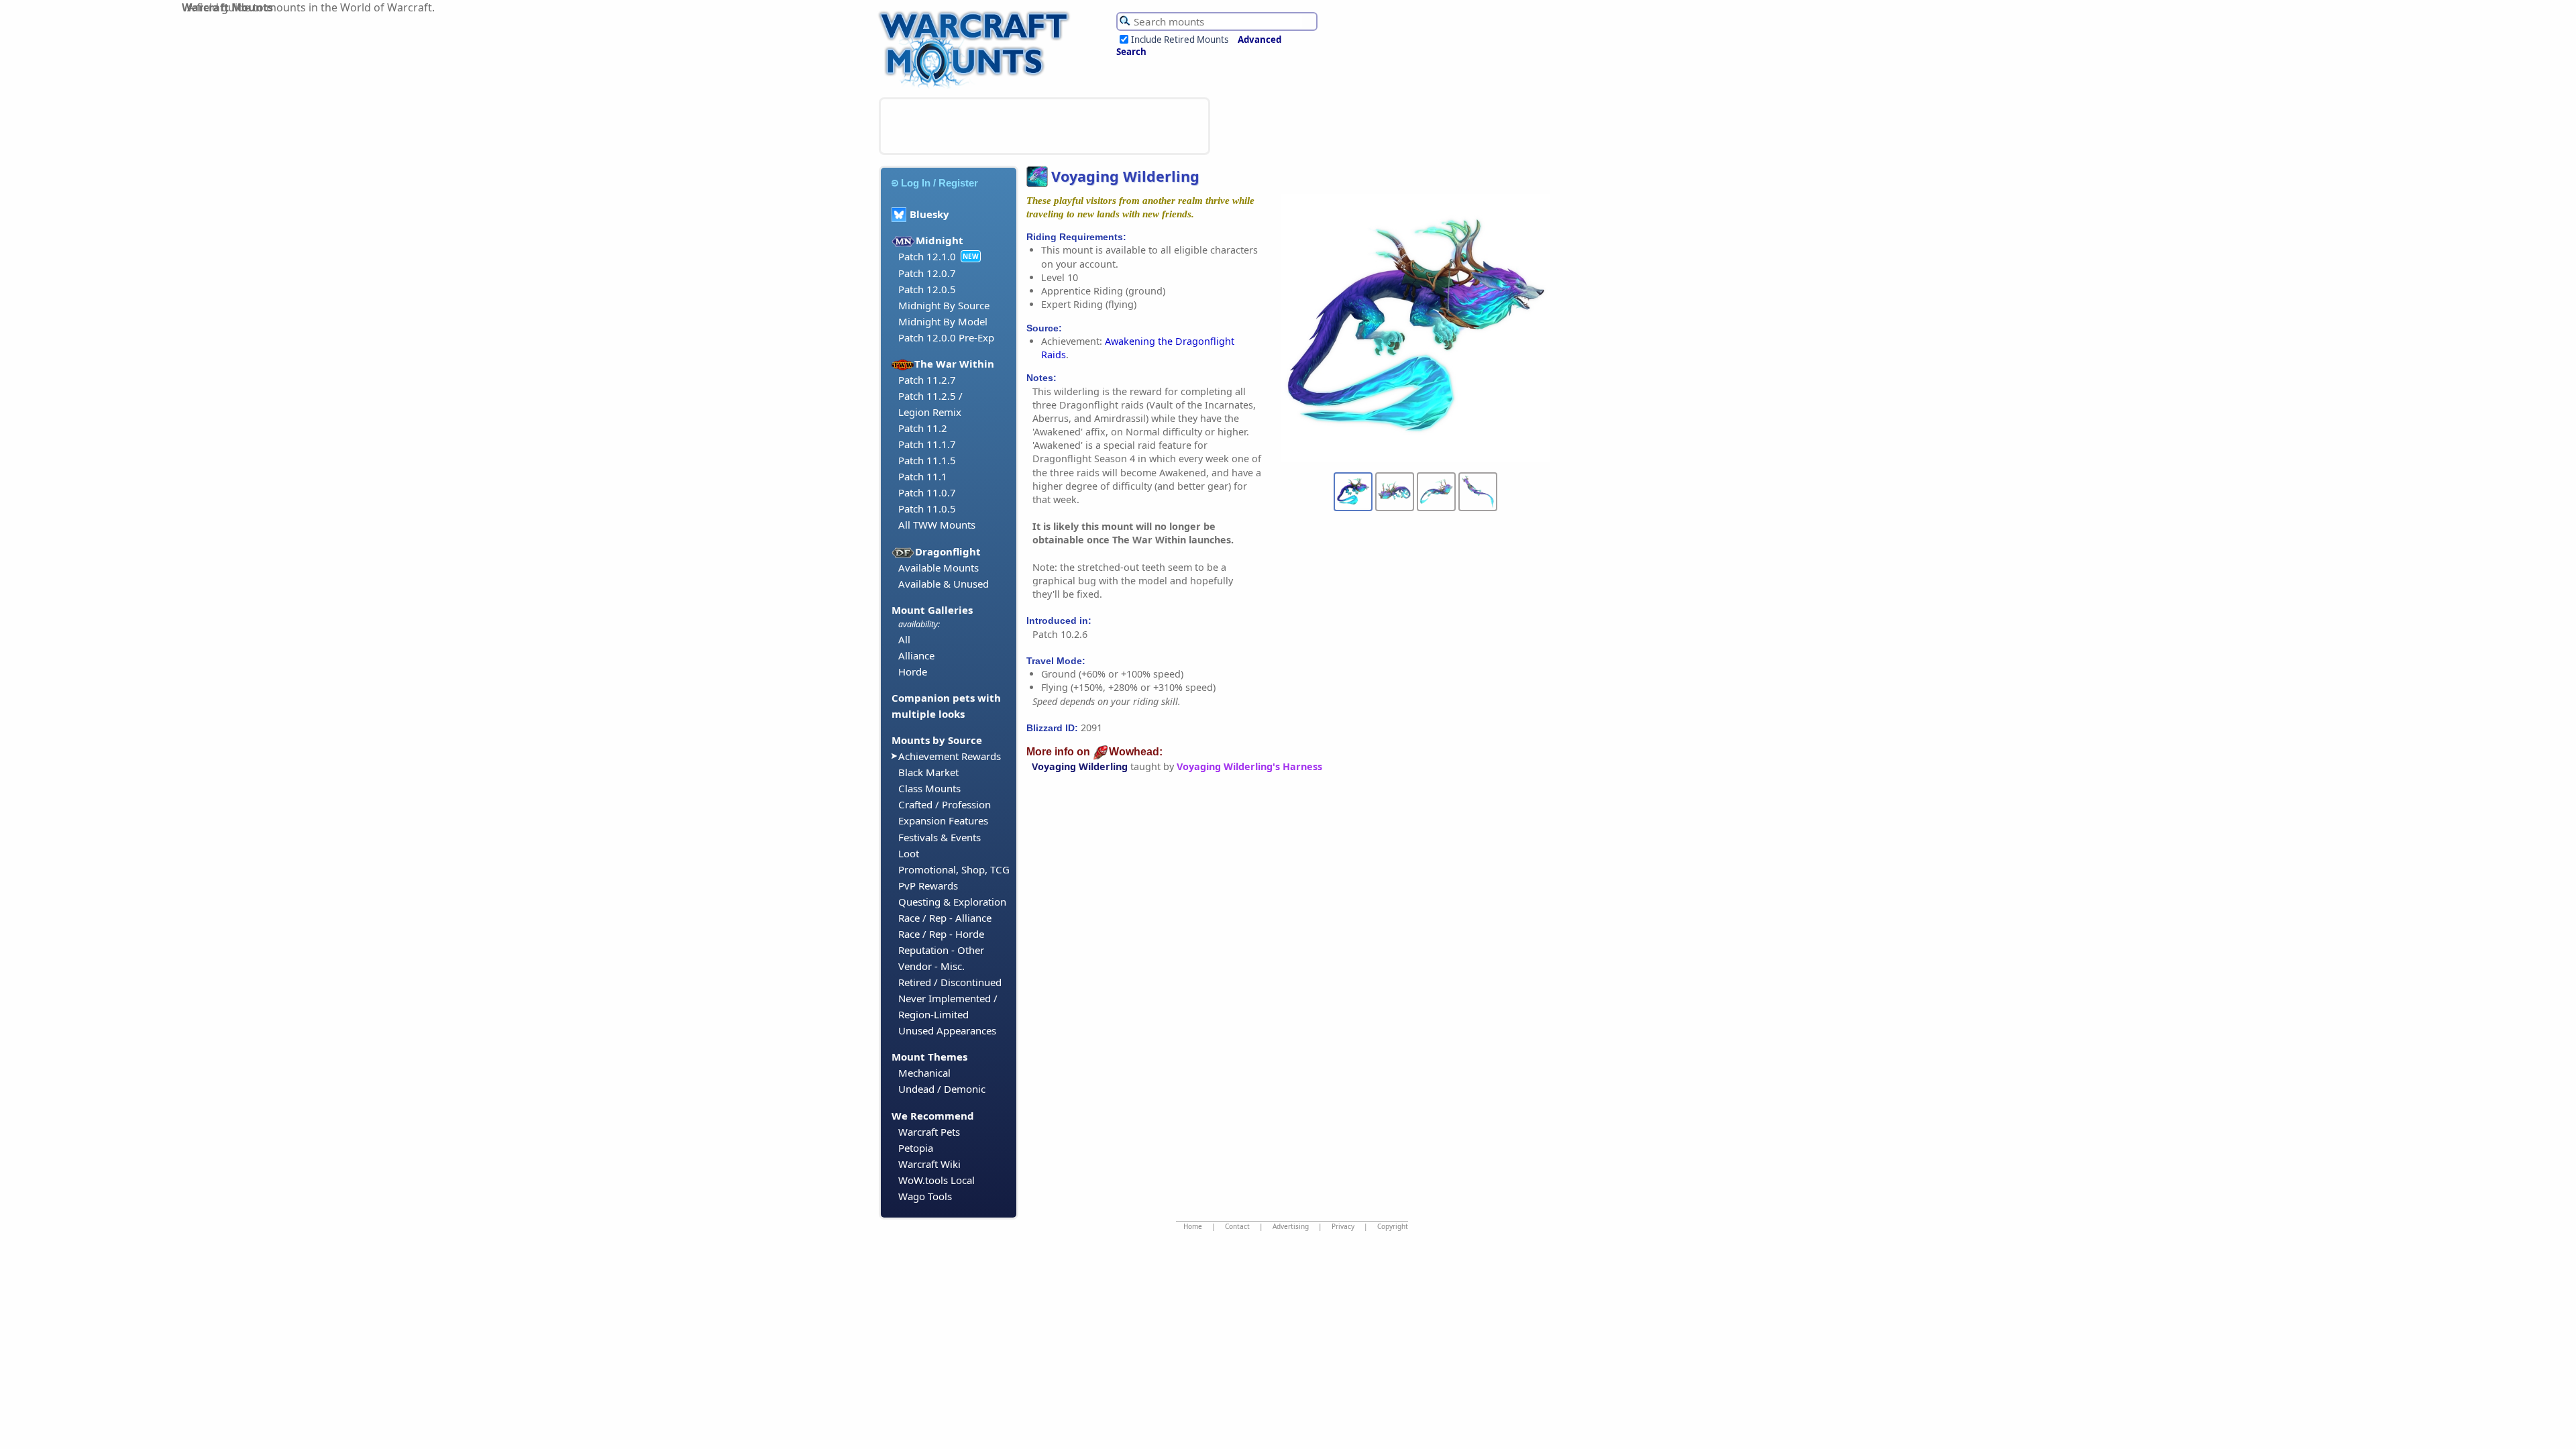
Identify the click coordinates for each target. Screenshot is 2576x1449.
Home (1193, 1226)
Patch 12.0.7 (927, 273)
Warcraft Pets (929, 1132)
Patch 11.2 (923, 428)
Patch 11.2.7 (927, 380)
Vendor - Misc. (931, 966)
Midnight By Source (944, 305)
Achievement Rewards (950, 756)
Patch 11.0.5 (927, 508)
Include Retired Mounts (1180, 40)
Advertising (1291, 1226)
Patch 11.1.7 (927, 444)
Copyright (1393, 1226)
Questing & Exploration (952, 902)
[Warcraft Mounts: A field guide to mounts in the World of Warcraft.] (977, 87)
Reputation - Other (941, 950)
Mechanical (924, 1073)
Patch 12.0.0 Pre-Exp (946, 337)
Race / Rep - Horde (941, 934)
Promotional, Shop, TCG (954, 869)
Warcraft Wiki (929, 1164)
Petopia (916, 1148)
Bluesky (929, 214)
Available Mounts (938, 568)
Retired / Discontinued (950, 982)
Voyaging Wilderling (1080, 766)
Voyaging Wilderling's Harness (1249, 766)
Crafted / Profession (945, 804)
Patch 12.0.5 (927, 289)
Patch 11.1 (923, 476)
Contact (1237, 1226)
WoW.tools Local (936, 1180)
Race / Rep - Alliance (945, 918)
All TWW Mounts (937, 525)
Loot (909, 853)
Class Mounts (929, 788)
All (904, 639)
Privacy (1343, 1226)
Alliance (916, 655)
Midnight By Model (943, 321)
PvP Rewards (928, 885)
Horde (913, 672)
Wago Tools (925, 1196)
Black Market (928, 772)
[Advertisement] (1044, 126)
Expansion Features (943, 820)
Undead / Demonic (942, 1089)
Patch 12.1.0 (927, 256)
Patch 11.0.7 (927, 492)
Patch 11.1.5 (927, 460)
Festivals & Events (940, 837)
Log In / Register (940, 183)
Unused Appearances (947, 1030)
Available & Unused (944, 584)
